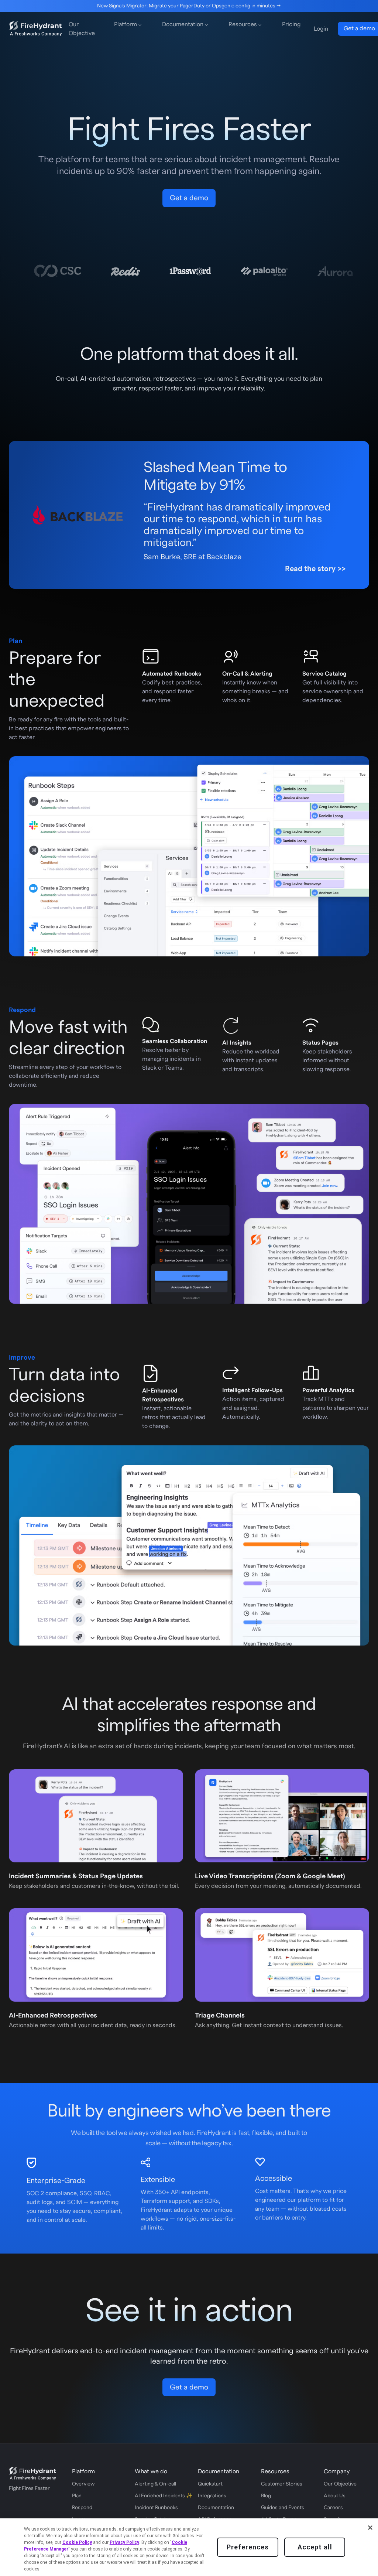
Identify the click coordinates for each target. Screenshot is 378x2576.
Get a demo (189, 198)
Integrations (212, 2496)
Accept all (315, 2547)
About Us (335, 2496)
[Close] (370, 2528)
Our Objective (82, 29)
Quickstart (210, 2484)
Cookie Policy (77, 2542)
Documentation (216, 2508)
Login (321, 29)
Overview (83, 2484)
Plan (77, 2496)
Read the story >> (315, 569)
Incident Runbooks (156, 2508)
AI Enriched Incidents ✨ (157, 2496)
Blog (266, 2496)
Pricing (291, 24)
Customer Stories (282, 2484)
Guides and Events (283, 2508)
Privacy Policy (124, 2542)
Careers (333, 2508)
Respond (82, 2508)
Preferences (248, 2547)
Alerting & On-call (155, 2484)
